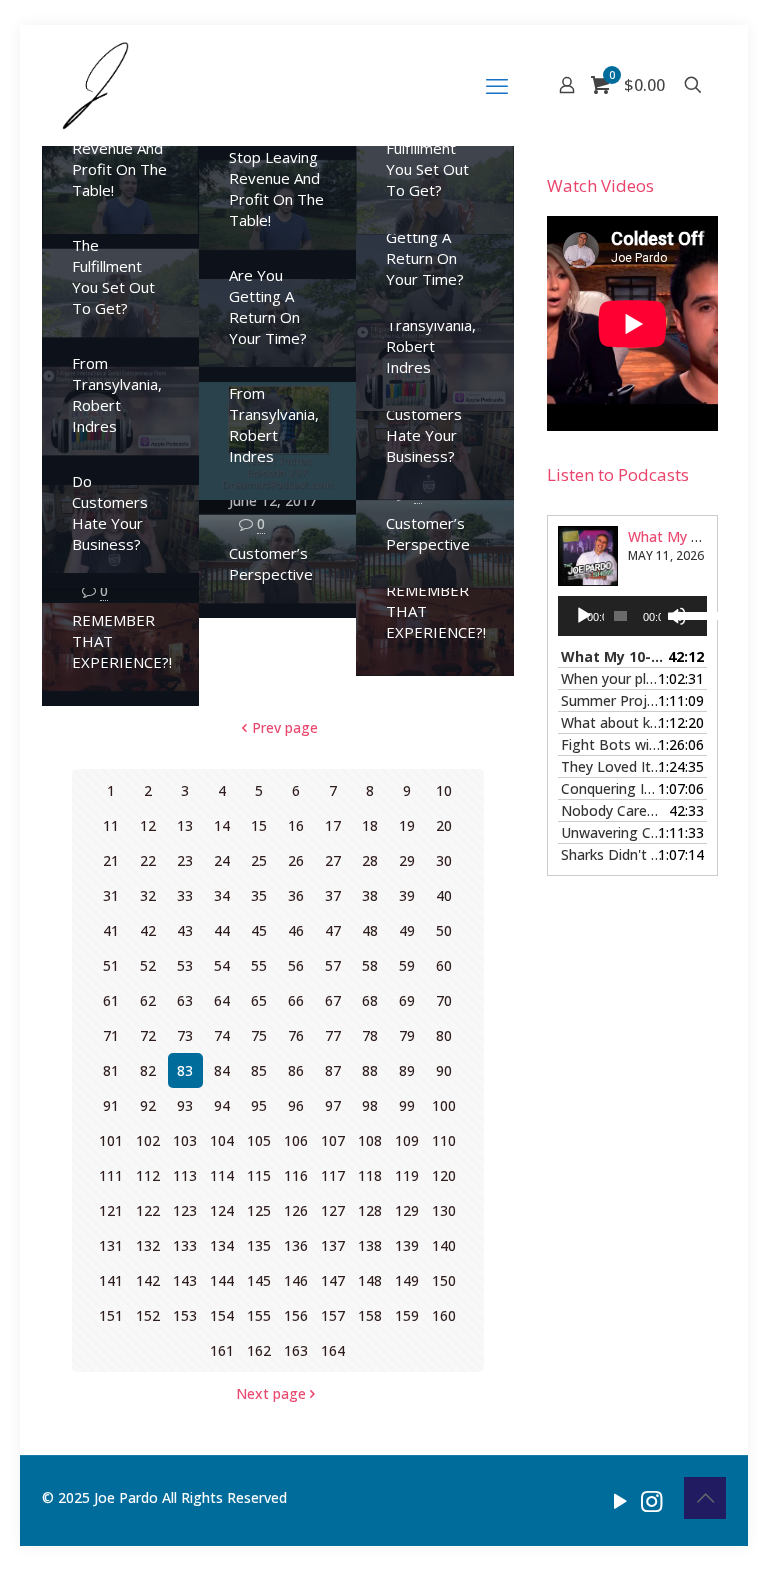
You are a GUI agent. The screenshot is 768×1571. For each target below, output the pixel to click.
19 (407, 825)
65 (259, 1000)
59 (407, 965)
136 (296, 1245)
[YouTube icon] (620, 1500)
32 (148, 895)
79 (407, 1035)
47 (333, 930)
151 (111, 1315)
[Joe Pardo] (95, 85)
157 (333, 1315)
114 (222, 1175)
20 (444, 825)
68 (370, 1000)
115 (259, 1175)
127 (333, 1210)
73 (185, 1035)
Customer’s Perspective (428, 533)
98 (370, 1105)
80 (444, 1035)
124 (222, 1210)
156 (296, 1315)
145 (259, 1280)
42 (148, 930)
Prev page (285, 727)
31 (111, 895)
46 (296, 930)
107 (333, 1140)
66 (296, 1000)
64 (222, 1000)
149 (407, 1280)
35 (259, 895)
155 (259, 1315)
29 (407, 860)
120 (444, 1175)
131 (111, 1245)
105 (259, 1140)
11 (111, 825)
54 (222, 965)
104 (222, 1140)
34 (222, 895)
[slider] (685, 614)
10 (444, 790)
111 (111, 1175)
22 (148, 860)
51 (111, 965)
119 (407, 1175)
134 (222, 1245)
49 (407, 930)
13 (185, 825)
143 (185, 1280)
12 (148, 825)
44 (222, 930)
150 (444, 1280)
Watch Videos (600, 185)
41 (111, 930)
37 (333, 895)
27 (333, 860)
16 (296, 825)
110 (444, 1140)
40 (444, 895)
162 (259, 1350)
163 (296, 1350)
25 (259, 860)
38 (370, 895)
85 (259, 1070)
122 (148, 1210)
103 (185, 1140)
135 (259, 1245)
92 (148, 1105)
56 (296, 965)
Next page (271, 1393)
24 (222, 860)
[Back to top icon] (705, 1498)
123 (185, 1210)
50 (444, 930)
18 (370, 825)
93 (185, 1105)
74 (222, 1035)
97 (333, 1105)
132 (148, 1245)
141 (111, 1280)
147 (333, 1280)
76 (296, 1035)
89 (407, 1070)
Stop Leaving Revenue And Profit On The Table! (119, 158)
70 (444, 1000)
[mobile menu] (497, 85)
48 (370, 930)
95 (259, 1105)
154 (222, 1315)
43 (185, 930)
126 (296, 1210)
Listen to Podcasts (618, 474)
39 (407, 895)
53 (185, 965)
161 (222, 1350)
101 (111, 1140)
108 (370, 1140)
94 (222, 1105)
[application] (632, 616)
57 (333, 965)
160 (444, 1315)
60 (444, 965)
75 (259, 1035)
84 (222, 1070)
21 (111, 860)
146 (296, 1280)
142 (148, 1280)
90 (444, 1070)
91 (111, 1105)
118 (370, 1175)
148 (370, 1280)
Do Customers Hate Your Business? (424, 424)
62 (148, 1000)
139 (407, 1245)
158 (370, 1315)
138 (370, 1245)
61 (111, 1000)
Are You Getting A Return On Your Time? (425, 247)
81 (111, 1070)
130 (444, 1210)
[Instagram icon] (651, 1500)
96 (296, 1105)
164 (333, 1350)
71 (111, 1035)
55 (259, 965)
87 (333, 1070)
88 (370, 1070)
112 (148, 1175)
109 (407, 1140)
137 (333, 1245)
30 (444, 860)
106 (296, 1140)
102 (148, 1140)
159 (407, 1315)
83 (185, 1070)
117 (333, 1175)
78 (370, 1035)
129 (407, 1210)
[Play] (584, 616)
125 (259, 1210)
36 (296, 895)
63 (185, 1000)
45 (259, 930)
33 (185, 895)
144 (222, 1280)
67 (333, 1000)
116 (296, 1175)
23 (185, 860)
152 (148, 1315)
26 (296, 860)
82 (148, 1070)
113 (185, 1175)
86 (296, 1070)
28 (370, 860)
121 (111, 1210)
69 (407, 1000)
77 (333, 1035)
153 (185, 1315)
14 (222, 825)
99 (407, 1105)
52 (148, 965)
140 (444, 1245)
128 (370, 1210)
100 (444, 1105)
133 (185, 1245)
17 (333, 825)
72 (148, 1035)
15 (259, 825)
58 (370, 965)
